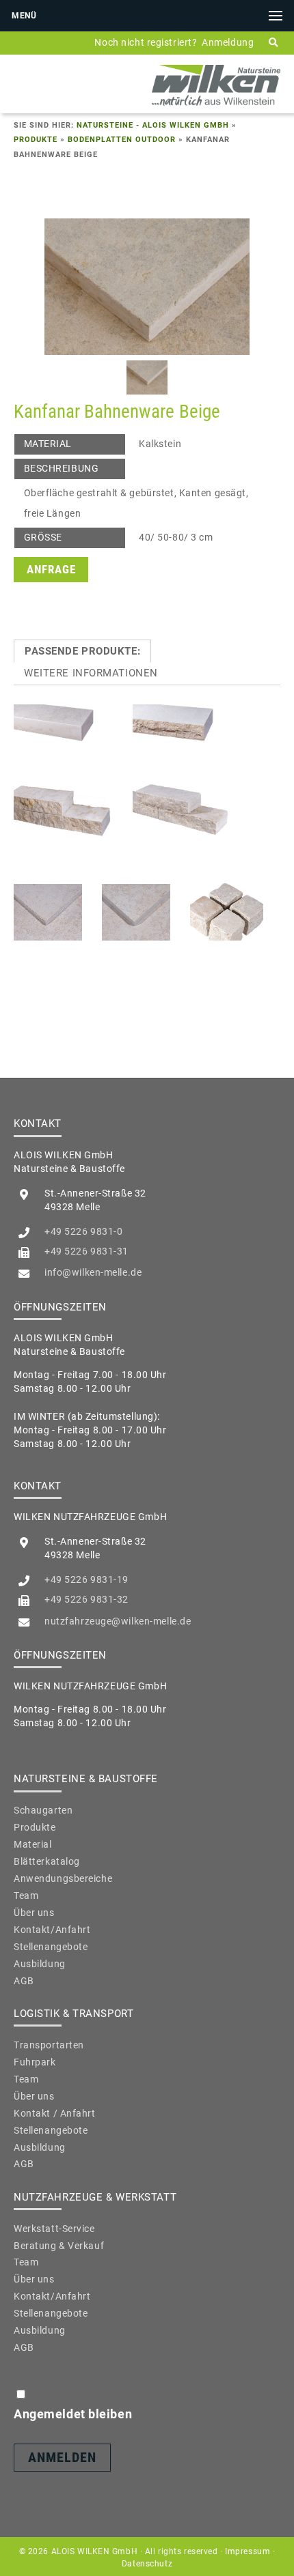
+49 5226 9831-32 (86, 1599)
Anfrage (51, 570)
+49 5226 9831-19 (86, 1579)
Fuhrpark (35, 2062)
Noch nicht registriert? (146, 42)
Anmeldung (228, 42)
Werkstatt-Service (54, 2229)
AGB (24, 1981)
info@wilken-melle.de (93, 1272)
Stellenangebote (51, 1947)
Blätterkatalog (47, 1861)
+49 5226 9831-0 (83, 1231)
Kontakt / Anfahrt (55, 2113)
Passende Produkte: (82, 651)
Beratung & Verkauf (59, 2246)
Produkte (36, 140)
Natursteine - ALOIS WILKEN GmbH (153, 125)
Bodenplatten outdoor (122, 140)
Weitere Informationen (91, 673)
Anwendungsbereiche (63, 1878)
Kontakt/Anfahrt (52, 1930)
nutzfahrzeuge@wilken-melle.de (118, 1621)
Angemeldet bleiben (73, 2414)
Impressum (248, 2551)
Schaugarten (43, 1810)
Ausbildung (40, 1964)
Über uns (34, 1913)
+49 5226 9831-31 (86, 1251)
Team (26, 1895)
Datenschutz (147, 2564)
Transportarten (49, 2045)
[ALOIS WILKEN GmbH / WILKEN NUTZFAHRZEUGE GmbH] (216, 105)
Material (33, 1844)
